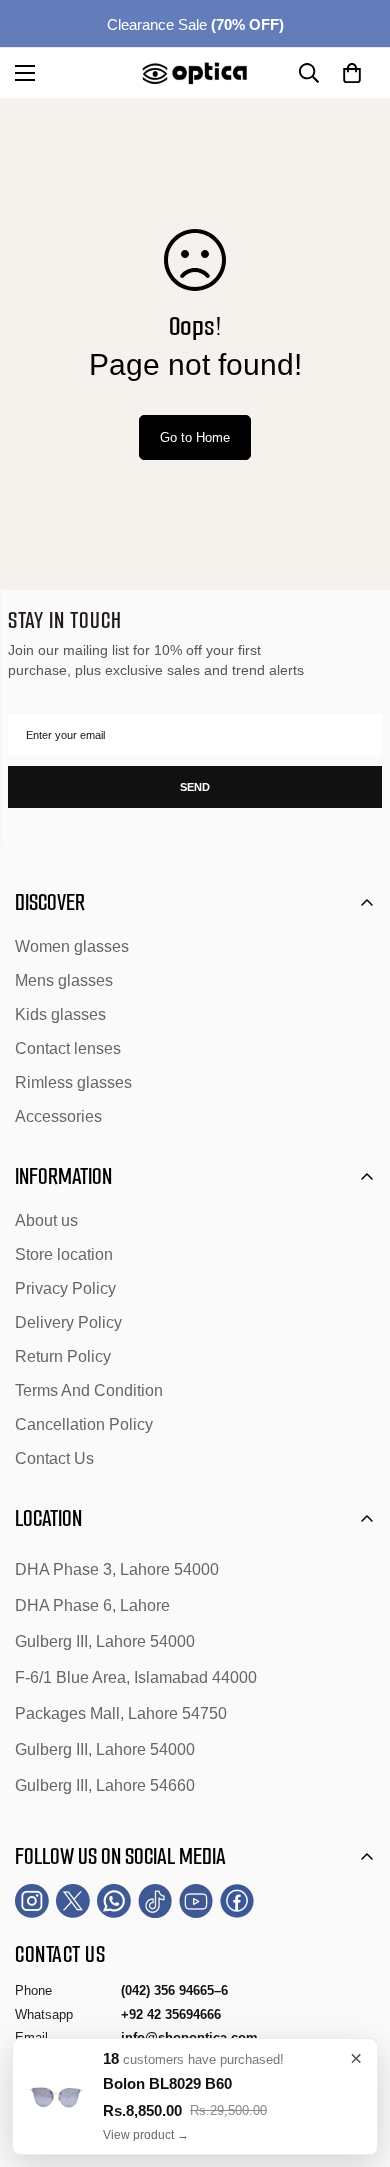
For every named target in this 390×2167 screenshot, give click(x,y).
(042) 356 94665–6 (174, 1990)
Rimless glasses (73, 1082)
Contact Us (54, 1458)
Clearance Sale (195, 24)
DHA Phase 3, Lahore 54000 (117, 1569)
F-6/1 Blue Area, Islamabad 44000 (136, 1677)
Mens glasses (64, 980)
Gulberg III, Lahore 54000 (105, 1641)
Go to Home (195, 437)
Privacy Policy (65, 1288)
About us (46, 1220)
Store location (64, 1254)
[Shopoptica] (195, 73)
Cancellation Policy (84, 1424)
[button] (352, 73)
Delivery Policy (68, 1322)
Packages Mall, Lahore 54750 (121, 1713)
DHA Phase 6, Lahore (92, 1605)
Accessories (58, 1116)
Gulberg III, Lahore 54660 (105, 1785)
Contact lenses (68, 1048)
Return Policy (63, 1356)
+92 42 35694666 (171, 2014)
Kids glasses (60, 1014)
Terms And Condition (89, 1390)
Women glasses (72, 946)
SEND (195, 787)
